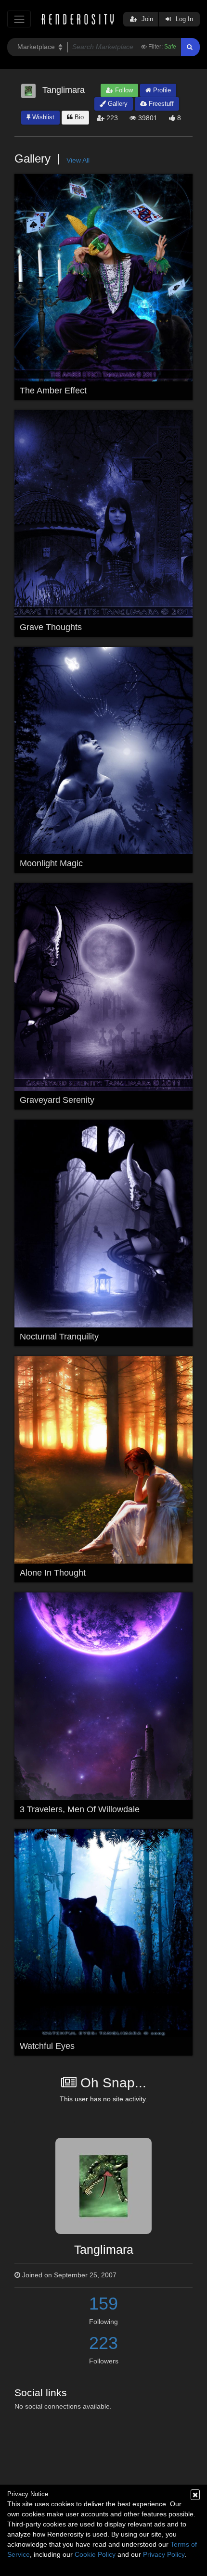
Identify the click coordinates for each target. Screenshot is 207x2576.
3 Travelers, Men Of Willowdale (80, 1809)
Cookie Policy (95, 2554)
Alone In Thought (53, 1573)
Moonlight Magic (51, 863)
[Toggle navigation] (19, 19)
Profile (161, 90)
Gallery (117, 104)
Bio (78, 117)
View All (78, 160)
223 (103, 2343)
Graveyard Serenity (57, 1100)
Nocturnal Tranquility (59, 1337)
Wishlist (42, 117)
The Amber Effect (53, 391)
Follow (123, 90)
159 (103, 2304)
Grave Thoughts (51, 627)
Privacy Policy (164, 2554)
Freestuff (160, 104)
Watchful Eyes (47, 2046)
